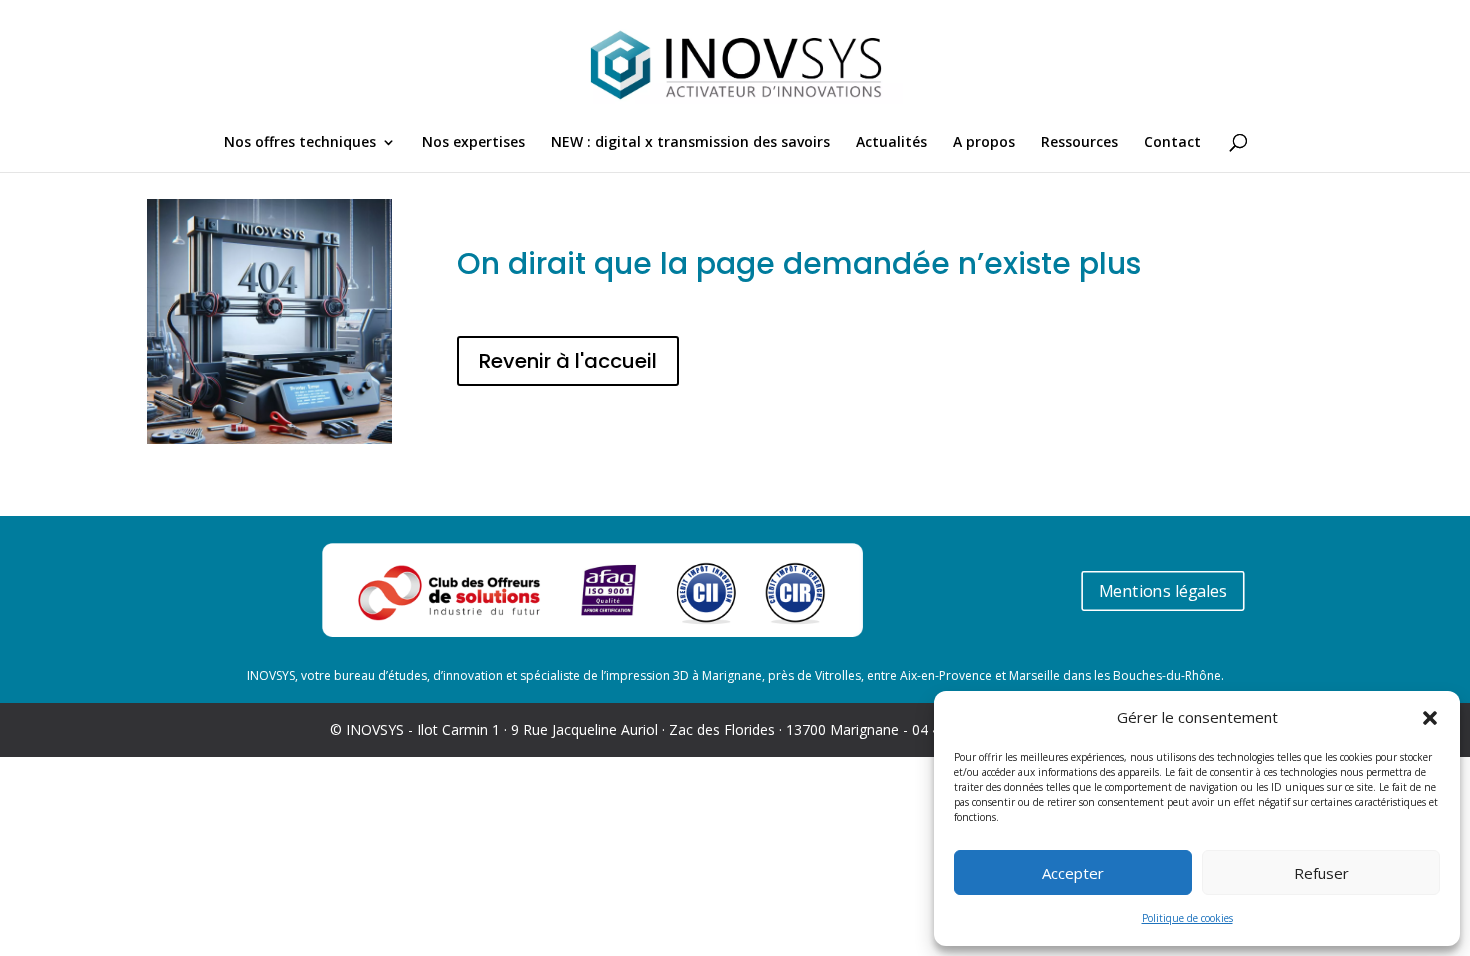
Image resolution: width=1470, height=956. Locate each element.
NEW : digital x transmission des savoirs (690, 143)
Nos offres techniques (300, 143)
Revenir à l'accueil (568, 361)
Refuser (1321, 873)
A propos (984, 143)
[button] (1430, 718)
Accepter (1073, 873)
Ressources (1079, 143)
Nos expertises (473, 143)
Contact (1172, 143)
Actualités (891, 143)
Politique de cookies (1187, 918)
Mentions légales (1162, 591)
